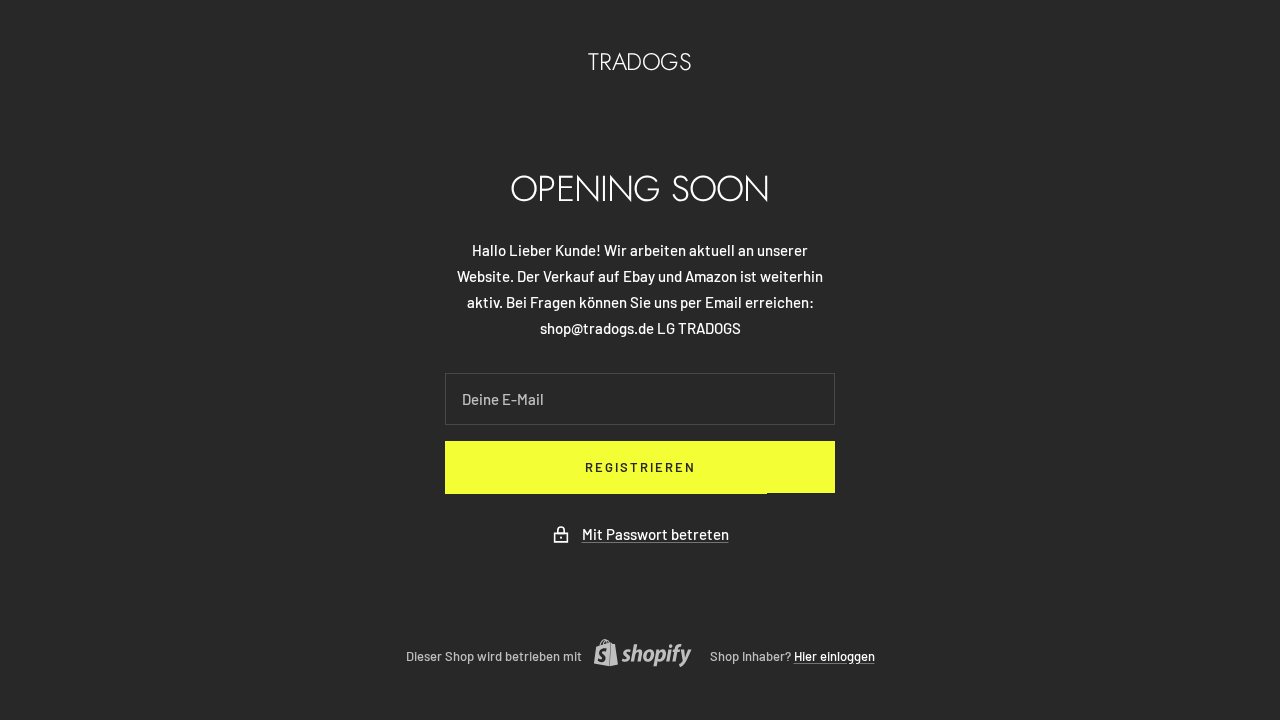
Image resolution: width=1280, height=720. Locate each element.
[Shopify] (637, 655)
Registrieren (640, 467)
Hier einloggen (834, 656)
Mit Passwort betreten (655, 534)
